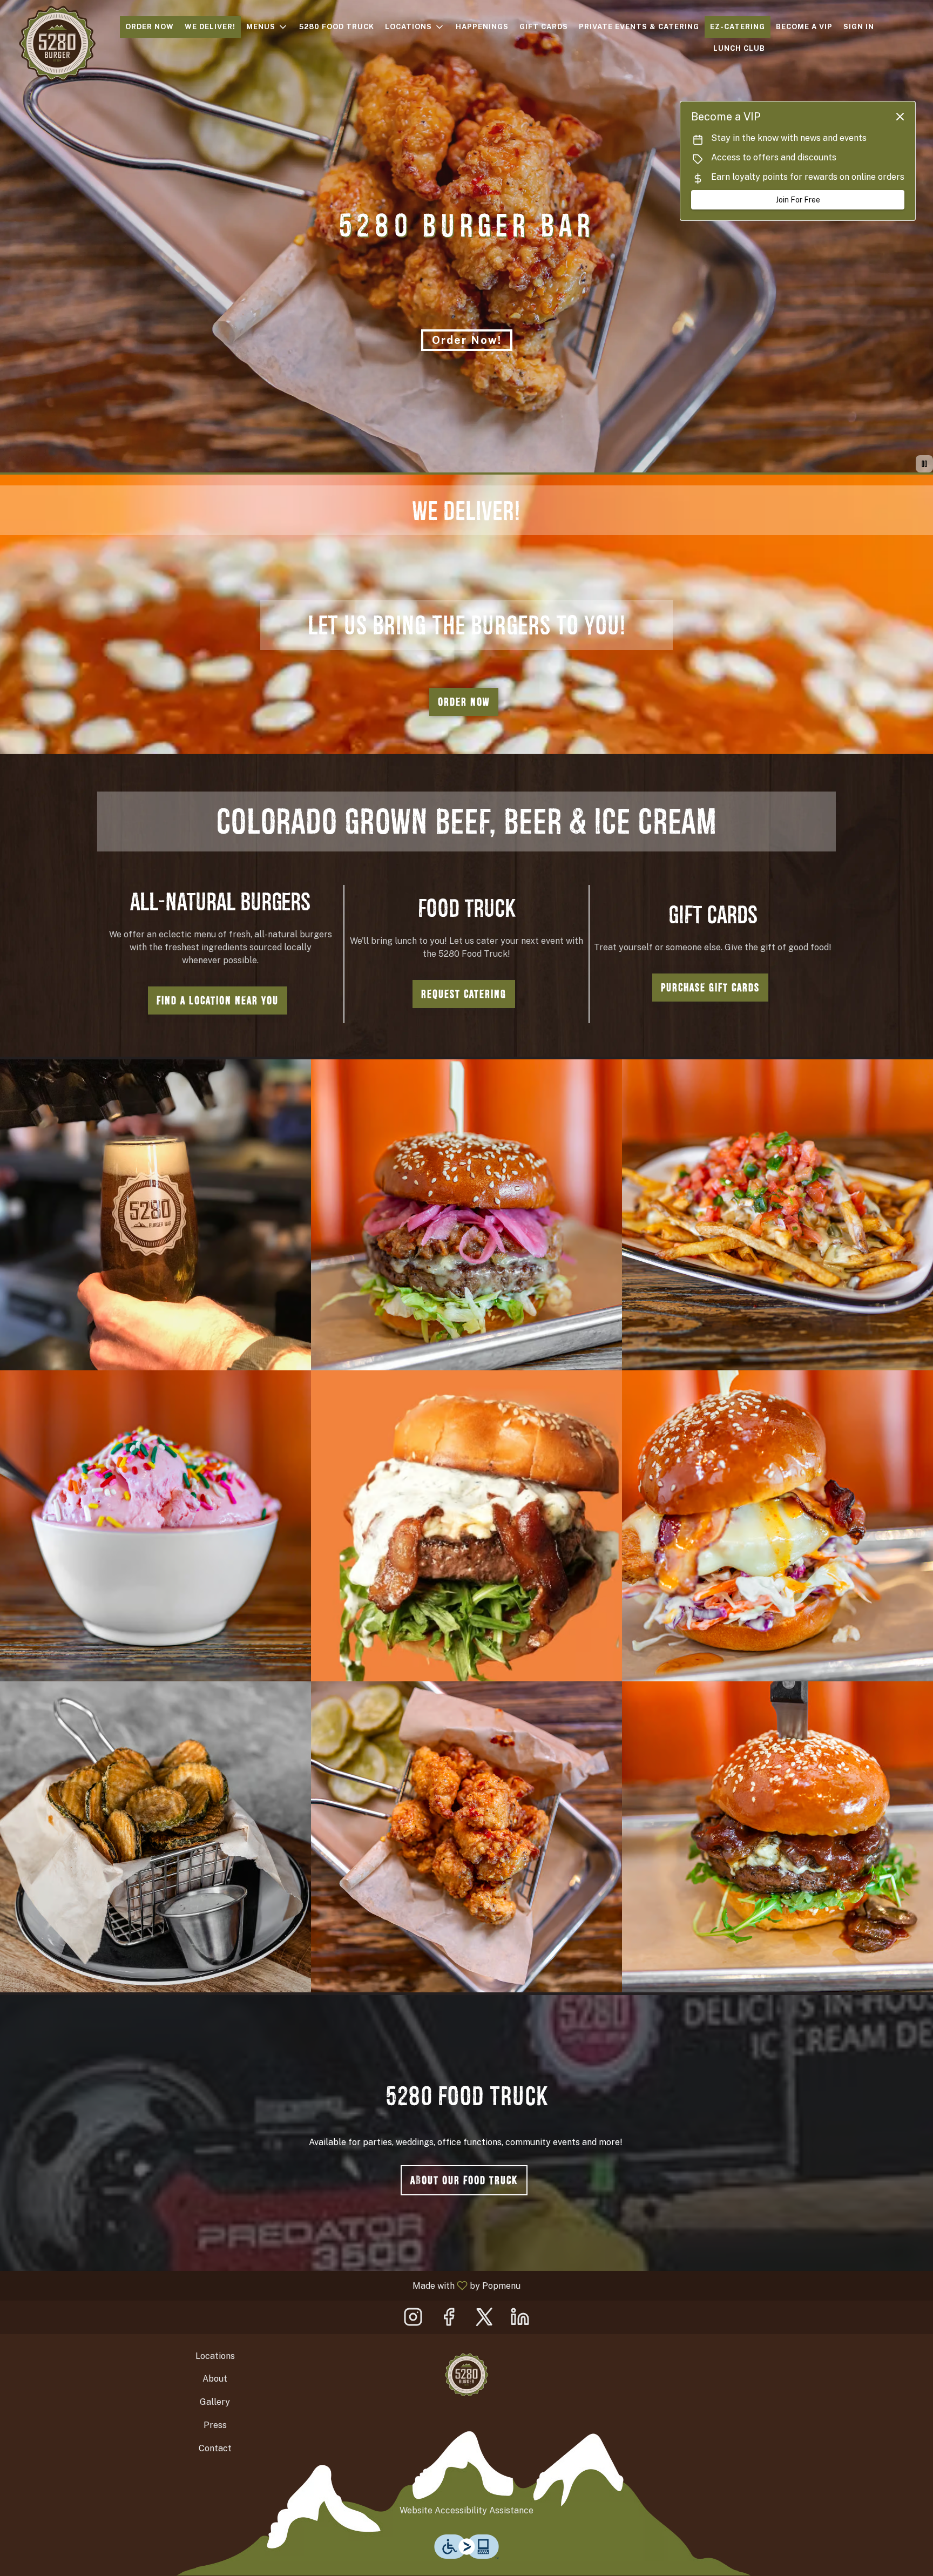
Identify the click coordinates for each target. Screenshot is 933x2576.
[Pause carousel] (924, 464)
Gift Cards (544, 27)
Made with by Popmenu (264, 2285)
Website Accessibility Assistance (466, 2510)
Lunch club (739, 48)
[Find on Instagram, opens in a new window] (413, 2320)
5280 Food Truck (337, 27)
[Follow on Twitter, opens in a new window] (484, 2320)
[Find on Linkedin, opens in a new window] (520, 2320)
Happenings (482, 27)
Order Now (150, 27)
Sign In (859, 27)
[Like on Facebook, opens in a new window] (449, 2320)
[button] (267, 27)
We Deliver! (210, 27)
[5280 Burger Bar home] (57, 43)
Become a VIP (804, 27)
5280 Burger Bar (466, 2375)
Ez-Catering (738, 27)
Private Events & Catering (639, 27)
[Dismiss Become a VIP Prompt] (900, 117)
